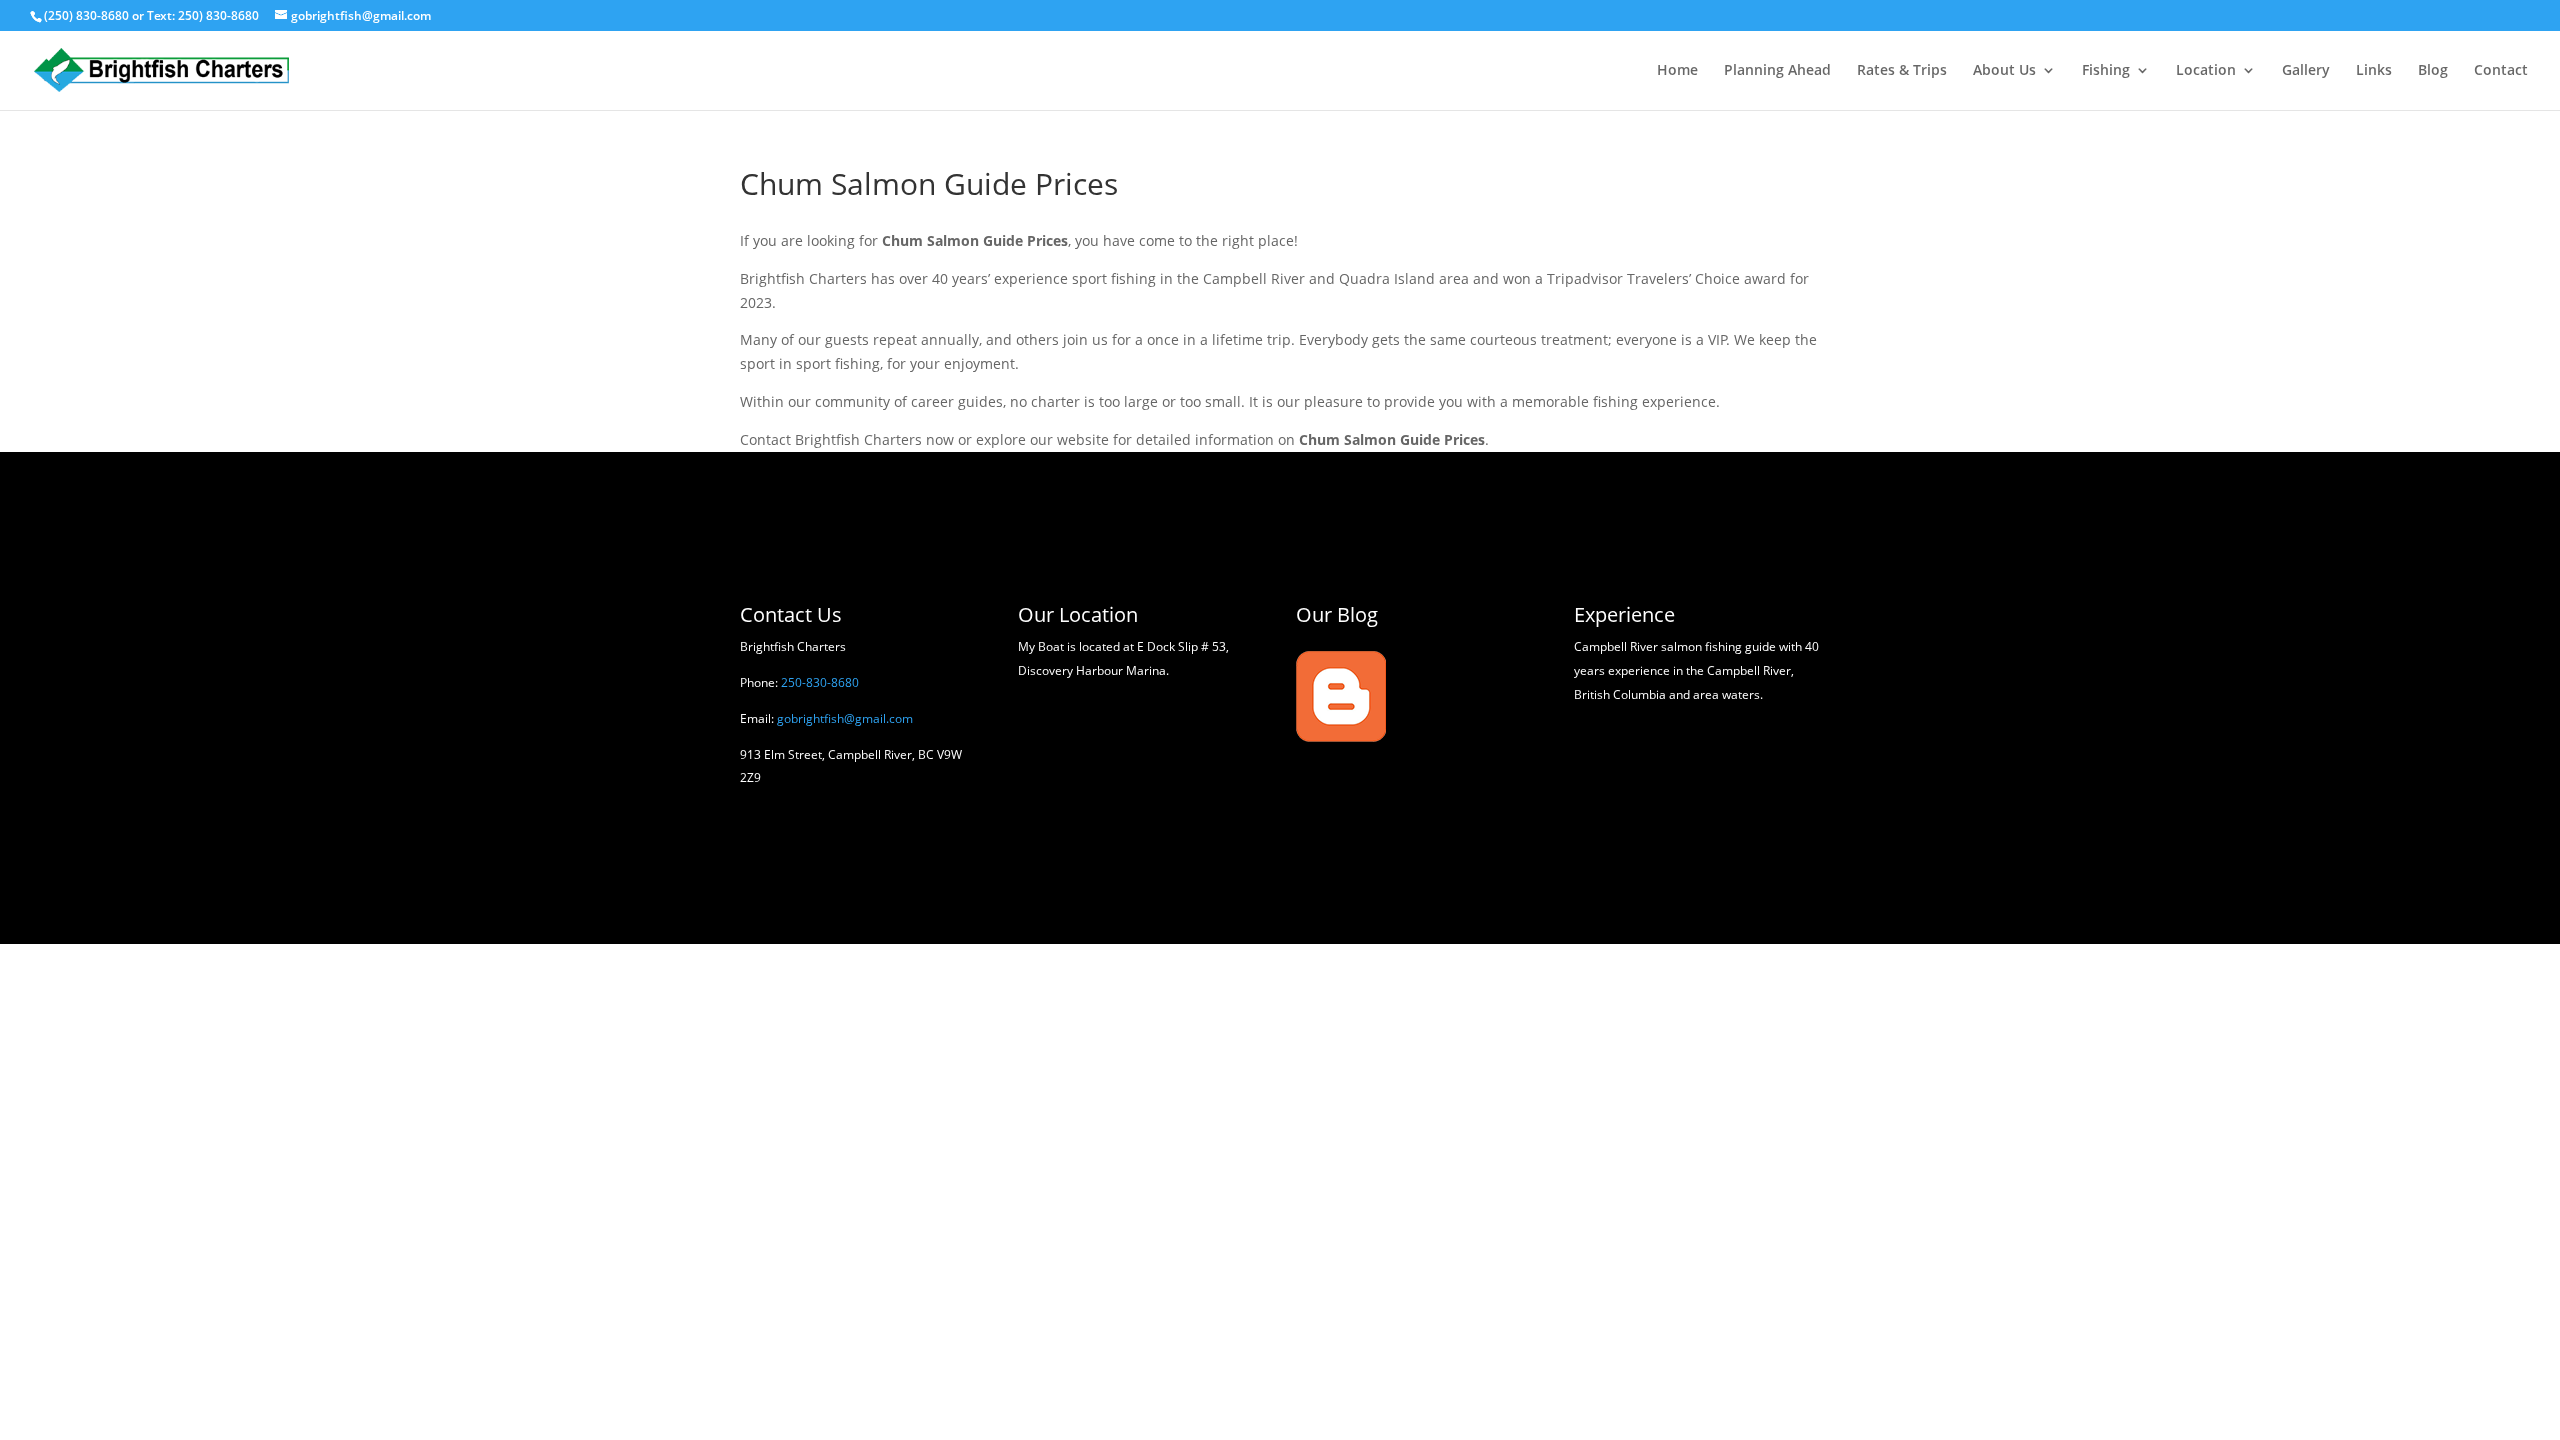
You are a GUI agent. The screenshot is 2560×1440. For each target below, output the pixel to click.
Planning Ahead (1777, 71)
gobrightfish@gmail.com (845, 718)
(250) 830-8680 (86, 15)
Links (2374, 71)
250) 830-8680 (218, 15)
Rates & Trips (1902, 71)
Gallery (2306, 71)
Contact (2501, 71)
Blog (2433, 71)
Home (1677, 71)
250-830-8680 (820, 682)
